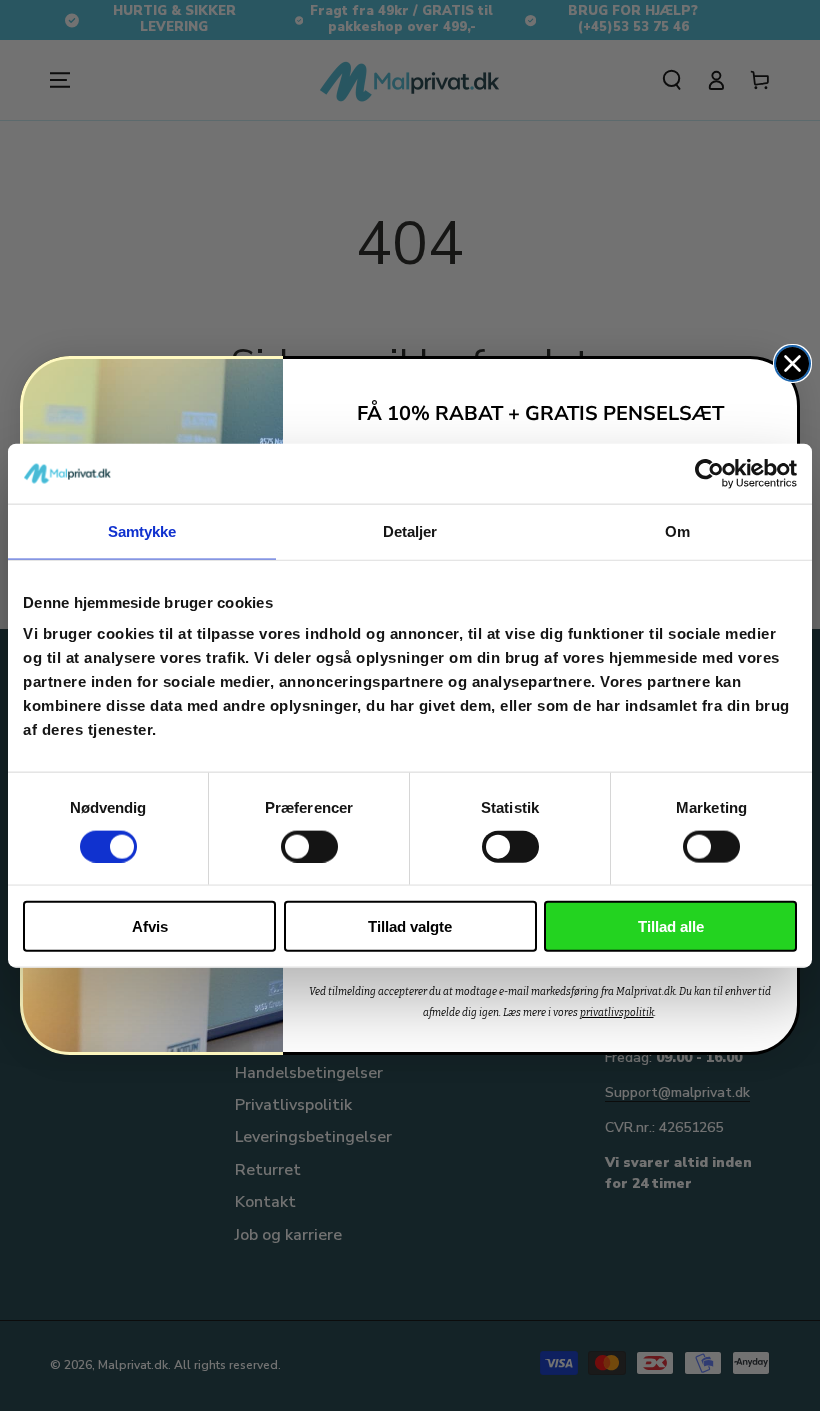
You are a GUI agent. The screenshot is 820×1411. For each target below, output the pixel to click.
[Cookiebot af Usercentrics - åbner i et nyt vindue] (709, 473)
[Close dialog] (792, 363)
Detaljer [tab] (410, 530)
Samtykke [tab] (142, 530)
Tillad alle (671, 926)
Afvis (150, 926)
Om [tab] (677, 530)
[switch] (309, 846)
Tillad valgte (410, 926)
